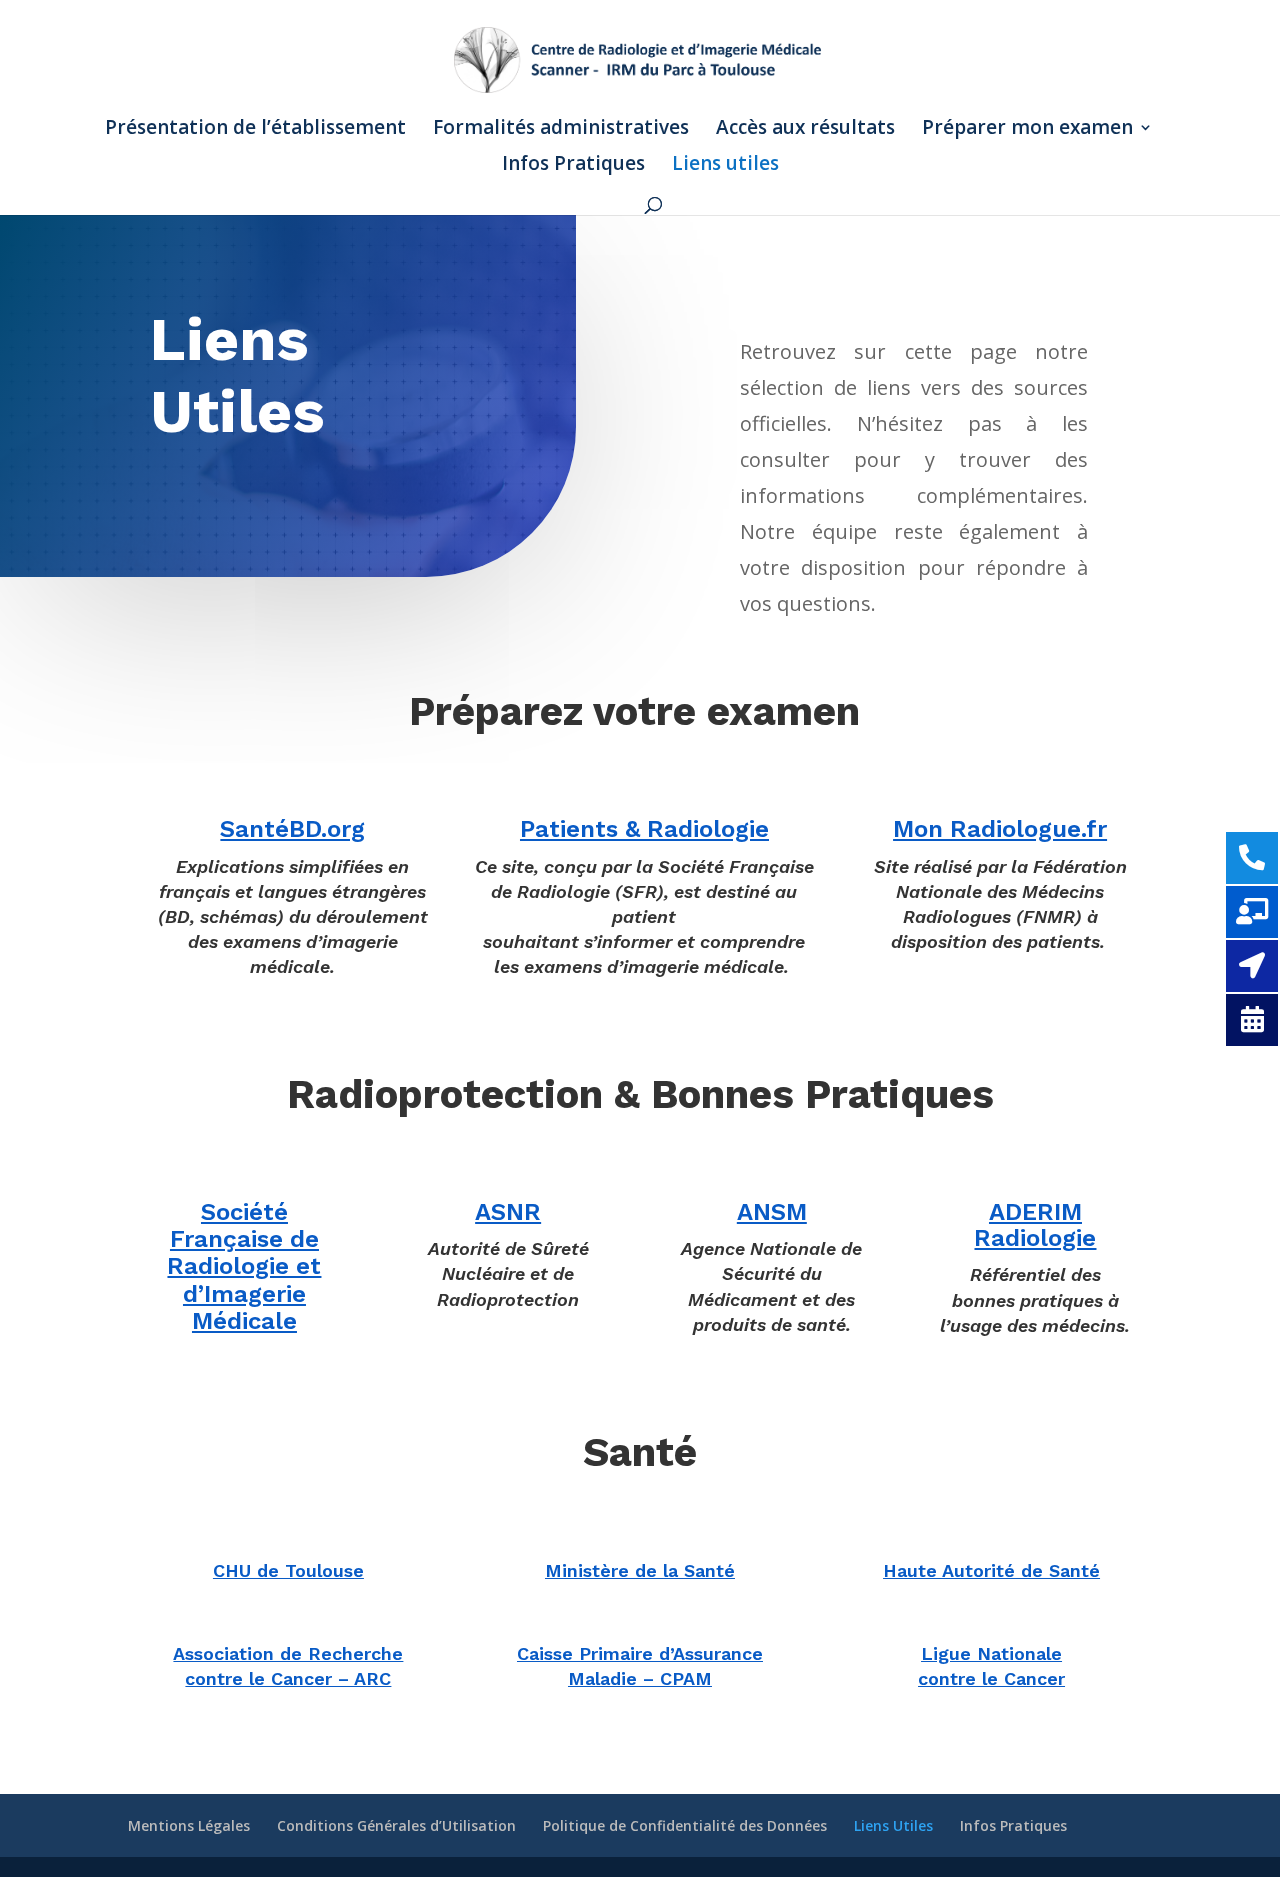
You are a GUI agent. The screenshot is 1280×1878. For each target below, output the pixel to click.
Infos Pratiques (573, 166)
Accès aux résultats (805, 130)
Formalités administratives (561, 130)
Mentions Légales (189, 1825)
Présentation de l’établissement (255, 130)
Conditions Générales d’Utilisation (396, 1825)
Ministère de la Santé (640, 1570)
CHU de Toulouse (288, 1570)
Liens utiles (725, 166)
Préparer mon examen (1027, 130)
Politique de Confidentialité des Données (685, 1825)
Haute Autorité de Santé (991, 1570)
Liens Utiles (893, 1825)
